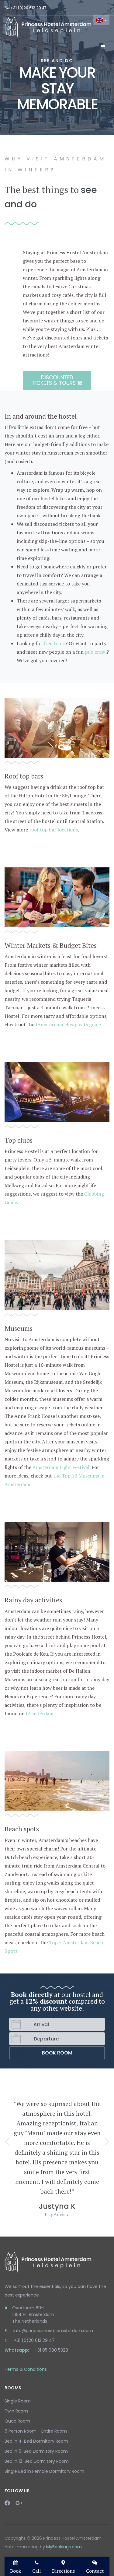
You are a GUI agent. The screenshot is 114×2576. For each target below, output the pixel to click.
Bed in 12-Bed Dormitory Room (37, 2461)
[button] (7, 2141)
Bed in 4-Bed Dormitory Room (36, 2441)
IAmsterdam (40, 1713)
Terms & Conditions (26, 2369)
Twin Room (16, 2411)
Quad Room (17, 2421)
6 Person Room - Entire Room (36, 2431)
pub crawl (96, 652)
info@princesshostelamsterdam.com (53, 2331)
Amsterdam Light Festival (61, 1467)
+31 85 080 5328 (51, 2350)
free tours (54, 643)
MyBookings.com (64, 2547)
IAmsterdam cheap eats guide (68, 1024)
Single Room (18, 2401)
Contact (95, 2571)
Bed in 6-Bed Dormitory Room (36, 2451)
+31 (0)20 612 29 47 (28, 8)
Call (36, 2571)
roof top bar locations (54, 830)
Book (16, 2571)
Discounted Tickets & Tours (55, 380)
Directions (63, 2571)
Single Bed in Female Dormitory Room (44, 2471)
